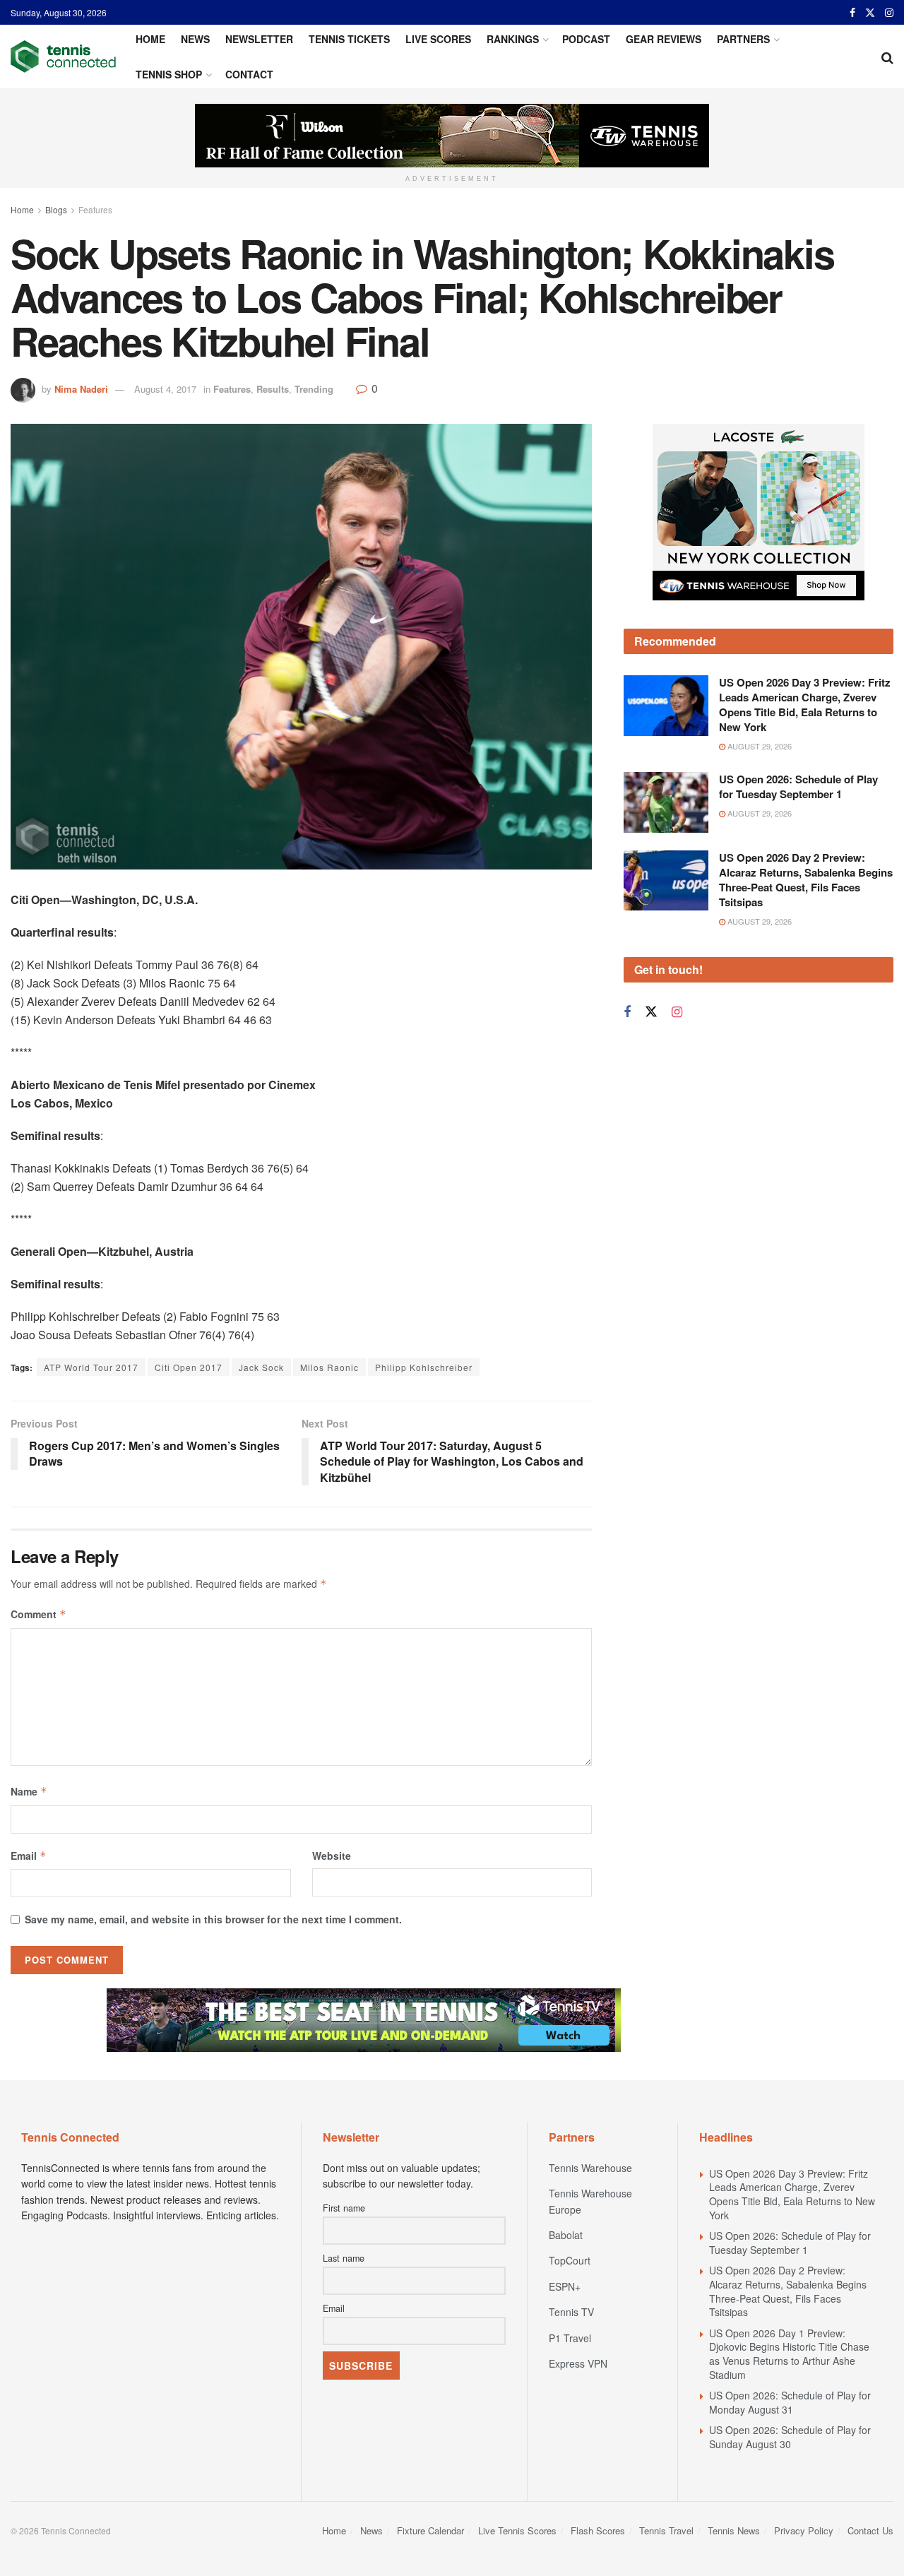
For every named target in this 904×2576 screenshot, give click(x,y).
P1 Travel (570, 2338)
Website (332, 1856)
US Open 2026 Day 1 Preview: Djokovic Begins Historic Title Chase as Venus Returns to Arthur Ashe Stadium (789, 2354)
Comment (38, 1614)
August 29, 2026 (759, 746)
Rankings (513, 39)
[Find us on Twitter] (870, 13)
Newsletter (259, 39)
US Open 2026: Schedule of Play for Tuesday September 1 (798, 787)
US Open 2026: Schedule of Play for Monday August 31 (790, 2402)
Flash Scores (598, 2530)
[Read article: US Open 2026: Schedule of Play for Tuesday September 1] (666, 802)
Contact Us (870, 2530)
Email (29, 1856)
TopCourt (570, 2260)
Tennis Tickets (349, 39)
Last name (344, 2258)
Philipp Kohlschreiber (424, 1367)
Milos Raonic (329, 1367)
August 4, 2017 (165, 389)
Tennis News (734, 2530)
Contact (249, 74)
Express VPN (578, 2363)
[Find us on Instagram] (889, 13)
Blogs (56, 209)
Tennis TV (571, 2312)
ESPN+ (565, 2286)
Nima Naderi (81, 389)
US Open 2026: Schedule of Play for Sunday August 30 (790, 2437)
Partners (743, 39)
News (195, 39)
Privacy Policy (804, 2530)
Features (95, 209)
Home (150, 39)
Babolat (566, 2235)
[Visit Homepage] (63, 57)
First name (344, 2208)
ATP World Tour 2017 (91, 1367)
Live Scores (438, 39)
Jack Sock (261, 1367)
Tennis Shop (169, 74)
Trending (314, 389)
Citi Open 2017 (189, 1367)
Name (29, 1791)
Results (273, 389)
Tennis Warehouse (590, 2168)
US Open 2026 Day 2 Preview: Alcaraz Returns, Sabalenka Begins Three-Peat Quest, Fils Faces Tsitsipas (806, 880)
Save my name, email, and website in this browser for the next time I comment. (213, 1919)
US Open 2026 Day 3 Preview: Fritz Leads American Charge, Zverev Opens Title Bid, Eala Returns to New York (805, 705)
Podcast (586, 39)
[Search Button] (887, 57)
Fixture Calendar (430, 2530)
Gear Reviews (664, 39)
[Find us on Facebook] (852, 13)
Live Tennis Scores (517, 2530)
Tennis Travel (666, 2530)
